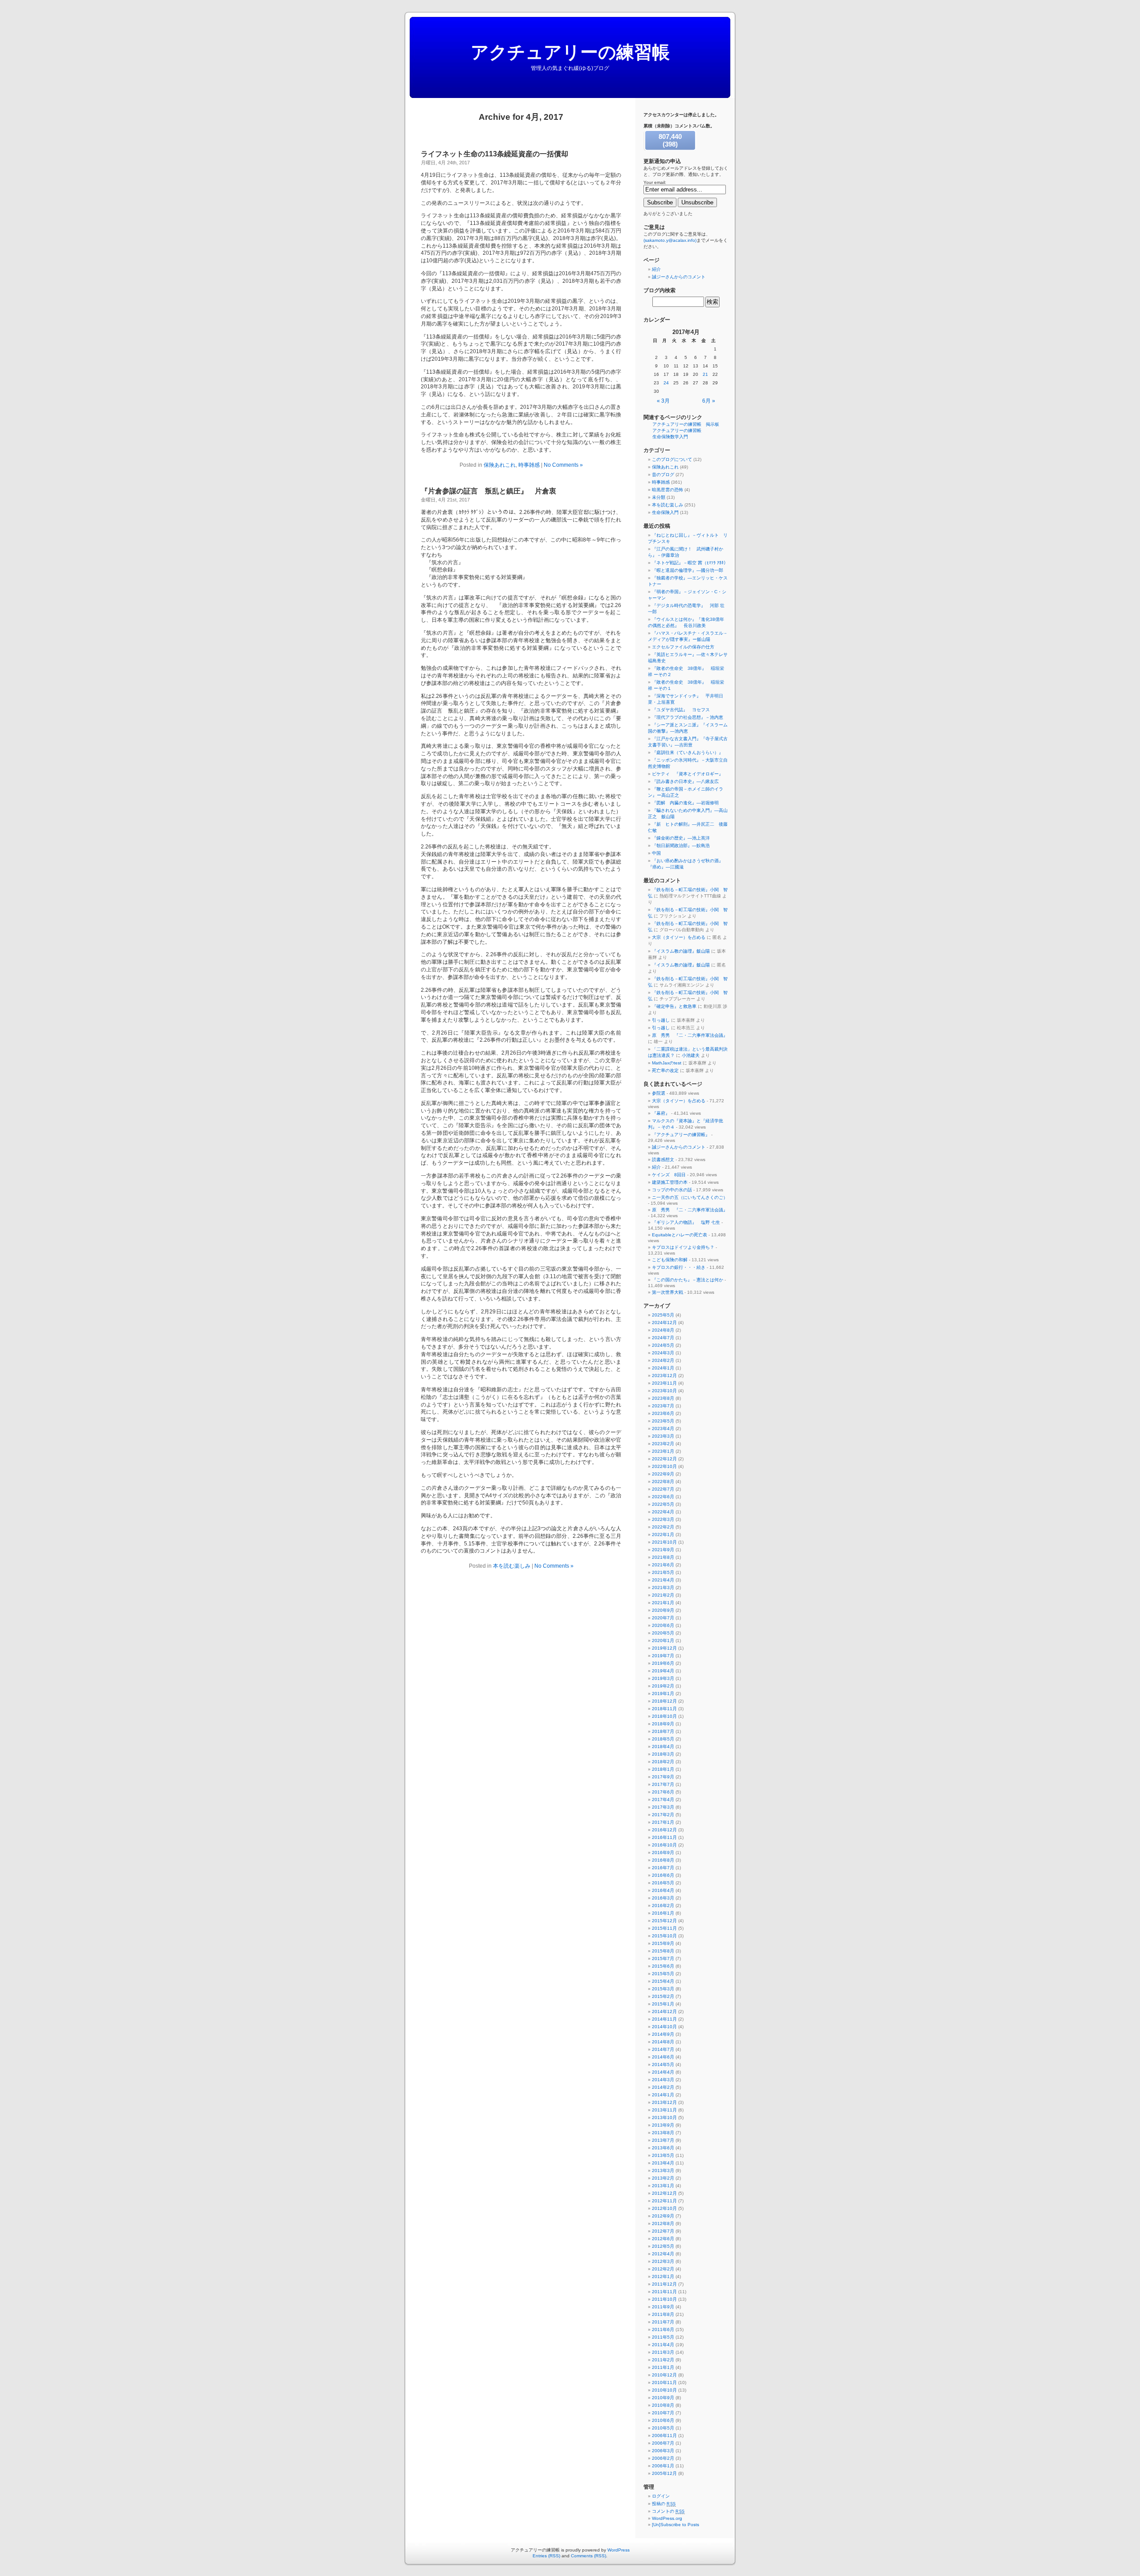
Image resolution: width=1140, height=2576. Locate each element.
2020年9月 (663, 1610)
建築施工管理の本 (670, 1182)
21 (705, 374)
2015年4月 (663, 1981)
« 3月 (663, 401)
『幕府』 (661, 1113)
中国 (656, 853)
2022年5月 (663, 1504)
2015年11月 (664, 1928)
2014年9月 (663, 2034)
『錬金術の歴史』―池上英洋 (681, 838)
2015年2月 (663, 1996)
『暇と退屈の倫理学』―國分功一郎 (688, 570)
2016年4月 (663, 1890)
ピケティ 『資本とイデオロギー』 (688, 774)
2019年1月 (663, 1694)
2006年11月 (664, 2435)
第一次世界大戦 (668, 1292)
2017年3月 (663, 1807)
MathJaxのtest (667, 1063)
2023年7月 (663, 1406)
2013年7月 (663, 2140)
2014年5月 (663, 2064)
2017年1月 (663, 1822)
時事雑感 (529, 465)
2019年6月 (663, 1663)
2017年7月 (663, 1784)
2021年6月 (663, 1565)
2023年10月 (664, 1391)
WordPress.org (667, 2518)
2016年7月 (663, 1868)
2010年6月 (663, 2420)
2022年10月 (664, 1466)
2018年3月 (663, 1754)
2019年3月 (663, 1678)
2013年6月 (663, 2148)
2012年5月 (663, 2246)
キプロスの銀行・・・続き (679, 1267)
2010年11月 (664, 2382)
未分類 (659, 497)
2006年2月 (663, 2458)
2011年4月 (663, 2345)
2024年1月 (663, 1368)
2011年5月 (663, 2337)
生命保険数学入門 (670, 437)
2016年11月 (664, 1837)
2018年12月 (664, 1701)
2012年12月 (664, 2193)
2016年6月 (663, 1875)
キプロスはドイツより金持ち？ (683, 1247)
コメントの (668, 2511)
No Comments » (563, 465)
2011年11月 (664, 2292)
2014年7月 (663, 2049)
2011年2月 (663, 2360)
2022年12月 (664, 1459)
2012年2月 (663, 2269)
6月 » (709, 401)
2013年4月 (663, 2163)
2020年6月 (663, 1625)
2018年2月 (663, 1762)
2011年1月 (663, 2367)
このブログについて (672, 459)
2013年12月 (664, 2102)
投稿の (664, 2504)
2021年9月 (663, 1550)
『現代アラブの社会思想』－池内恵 (688, 717)
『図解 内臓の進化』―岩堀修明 (685, 803)
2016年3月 (663, 1898)
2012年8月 (663, 2223)
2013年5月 (663, 2155)
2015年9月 (663, 1943)
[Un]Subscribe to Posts (676, 2525)
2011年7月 (663, 2322)
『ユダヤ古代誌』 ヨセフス (681, 710)
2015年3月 (663, 1989)
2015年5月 (663, 1974)
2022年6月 (663, 1497)
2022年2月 (663, 1527)
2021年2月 (663, 1595)
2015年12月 (664, 1921)
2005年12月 (664, 2473)
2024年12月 (664, 1323)
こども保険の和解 (670, 1260)
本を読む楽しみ (512, 1566)
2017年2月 (663, 1815)
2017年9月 (663, 1777)
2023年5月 (663, 1421)
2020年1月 (663, 1641)
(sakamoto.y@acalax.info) (670, 240)
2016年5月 (663, 1883)
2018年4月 (663, 1747)
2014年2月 (663, 2087)
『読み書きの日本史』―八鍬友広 (685, 781)
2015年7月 (663, 1958)
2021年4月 (663, 1580)
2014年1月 (663, 2095)
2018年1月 (663, 1769)
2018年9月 (663, 1724)
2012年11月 (664, 2201)
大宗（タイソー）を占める (679, 937)
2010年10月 (664, 2390)
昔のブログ (663, 475)
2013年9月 (663, 2125)
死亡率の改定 (665, 1070)
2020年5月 (663, 1633)
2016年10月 (664, 1845)
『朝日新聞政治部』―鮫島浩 (681, 846)
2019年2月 (663, 1686)
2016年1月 (663, 1913)
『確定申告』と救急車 (674, 1006)
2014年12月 (664, 2011)
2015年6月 (663, 1966)
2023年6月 (663, 1413)
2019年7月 (663, 1656)
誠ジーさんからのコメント (679, 277)
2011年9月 (663, 2307)
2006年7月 (663, 2443)
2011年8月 (663, 2314)
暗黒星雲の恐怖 (668, 490)
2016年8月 (663, 1860)
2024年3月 (663, 1353)
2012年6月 (663, 2239)
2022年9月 (663, 1474)
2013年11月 (664, 2110)
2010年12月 (664, 2375)
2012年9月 (663, 2216)
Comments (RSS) (588, 2556)
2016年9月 (663, 1853)
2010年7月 (663, 2413)
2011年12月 (664, 2284)
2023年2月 (663, 1444)
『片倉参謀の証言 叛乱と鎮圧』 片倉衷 (489, 491)
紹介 (656, 269)
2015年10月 (664, 1936)
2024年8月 (663, 1330)
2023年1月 (663, 1451)
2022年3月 (663, 1519)
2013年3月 (663, 2170)
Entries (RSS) (546, 2556)
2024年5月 (663, 1345)
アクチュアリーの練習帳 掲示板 (686, 424)
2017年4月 (663, 1800)
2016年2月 (663, 1906)
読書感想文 (663, 1160)
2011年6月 (663, 2329)
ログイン (661, 2496)
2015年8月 (663, 1951)
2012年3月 (663, 2261)
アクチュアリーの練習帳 (570, 52)
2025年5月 (663, 1315)
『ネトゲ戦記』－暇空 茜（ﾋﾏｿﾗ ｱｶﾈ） (690, 563)
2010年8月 (663, 2405)
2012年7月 (663, 2231)
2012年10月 (664, 2208)
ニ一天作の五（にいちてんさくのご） (690, 1197)
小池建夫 (691, 1055)
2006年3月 (663, 2451)
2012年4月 (663, 2254)
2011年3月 (663, 2352)
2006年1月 (663, 2466)
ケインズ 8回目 (669, 1175)
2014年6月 (663, 2057)
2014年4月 (663, 2072)
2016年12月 (664, 1830)
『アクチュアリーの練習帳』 (681, 1135)
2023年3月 (663, 1436)
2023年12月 (664, 1376)
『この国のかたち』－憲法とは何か (688, 1280)
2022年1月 (663, 1535)
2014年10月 (664, 2027)
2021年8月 (663, 1557)
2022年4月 (663, 1512)
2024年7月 (663, 1338)
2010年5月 (663, 2428)
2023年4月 (663, 1429)
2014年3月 (663, 2080)
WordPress (619, 2550)
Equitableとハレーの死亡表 (680, 1235)
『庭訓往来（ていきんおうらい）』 (688, 752)
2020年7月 (663, 1618)
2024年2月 (663, 1360)
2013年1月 (663, 2186)
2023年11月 (664, 1383)
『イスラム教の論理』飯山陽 (681, 951)
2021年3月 (663, 1588)
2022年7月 (663, 1489)
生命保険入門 (665, 512)
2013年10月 (664, 2117)
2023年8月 (663, 1398)
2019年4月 (663, 1671)
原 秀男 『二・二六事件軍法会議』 (690, 1035)
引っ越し (661, 1020)
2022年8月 (663, 1482)
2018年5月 (663, 1739)
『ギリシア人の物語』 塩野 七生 (686, 1222)
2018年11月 (664, 1709)
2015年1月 (663, 2004)
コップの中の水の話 (672, 1190)
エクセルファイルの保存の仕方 (683, 647)
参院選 (659, 1093)
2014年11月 (664, 2019)
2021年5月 (663, 1572)
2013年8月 (663, 2133)
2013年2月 (663, 2178)
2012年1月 (663, 2276)
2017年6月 (663, 1792)
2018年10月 (664, 1716)
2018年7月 (663, 1731)
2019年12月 (664, 1648)
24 (666, 383)
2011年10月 (664, 2299)
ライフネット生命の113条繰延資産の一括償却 (495, 154)
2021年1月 (663, 1603)
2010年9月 (663, 2398)
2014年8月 (663, 2042)
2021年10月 (664, 1542)
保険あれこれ (500, 465)
